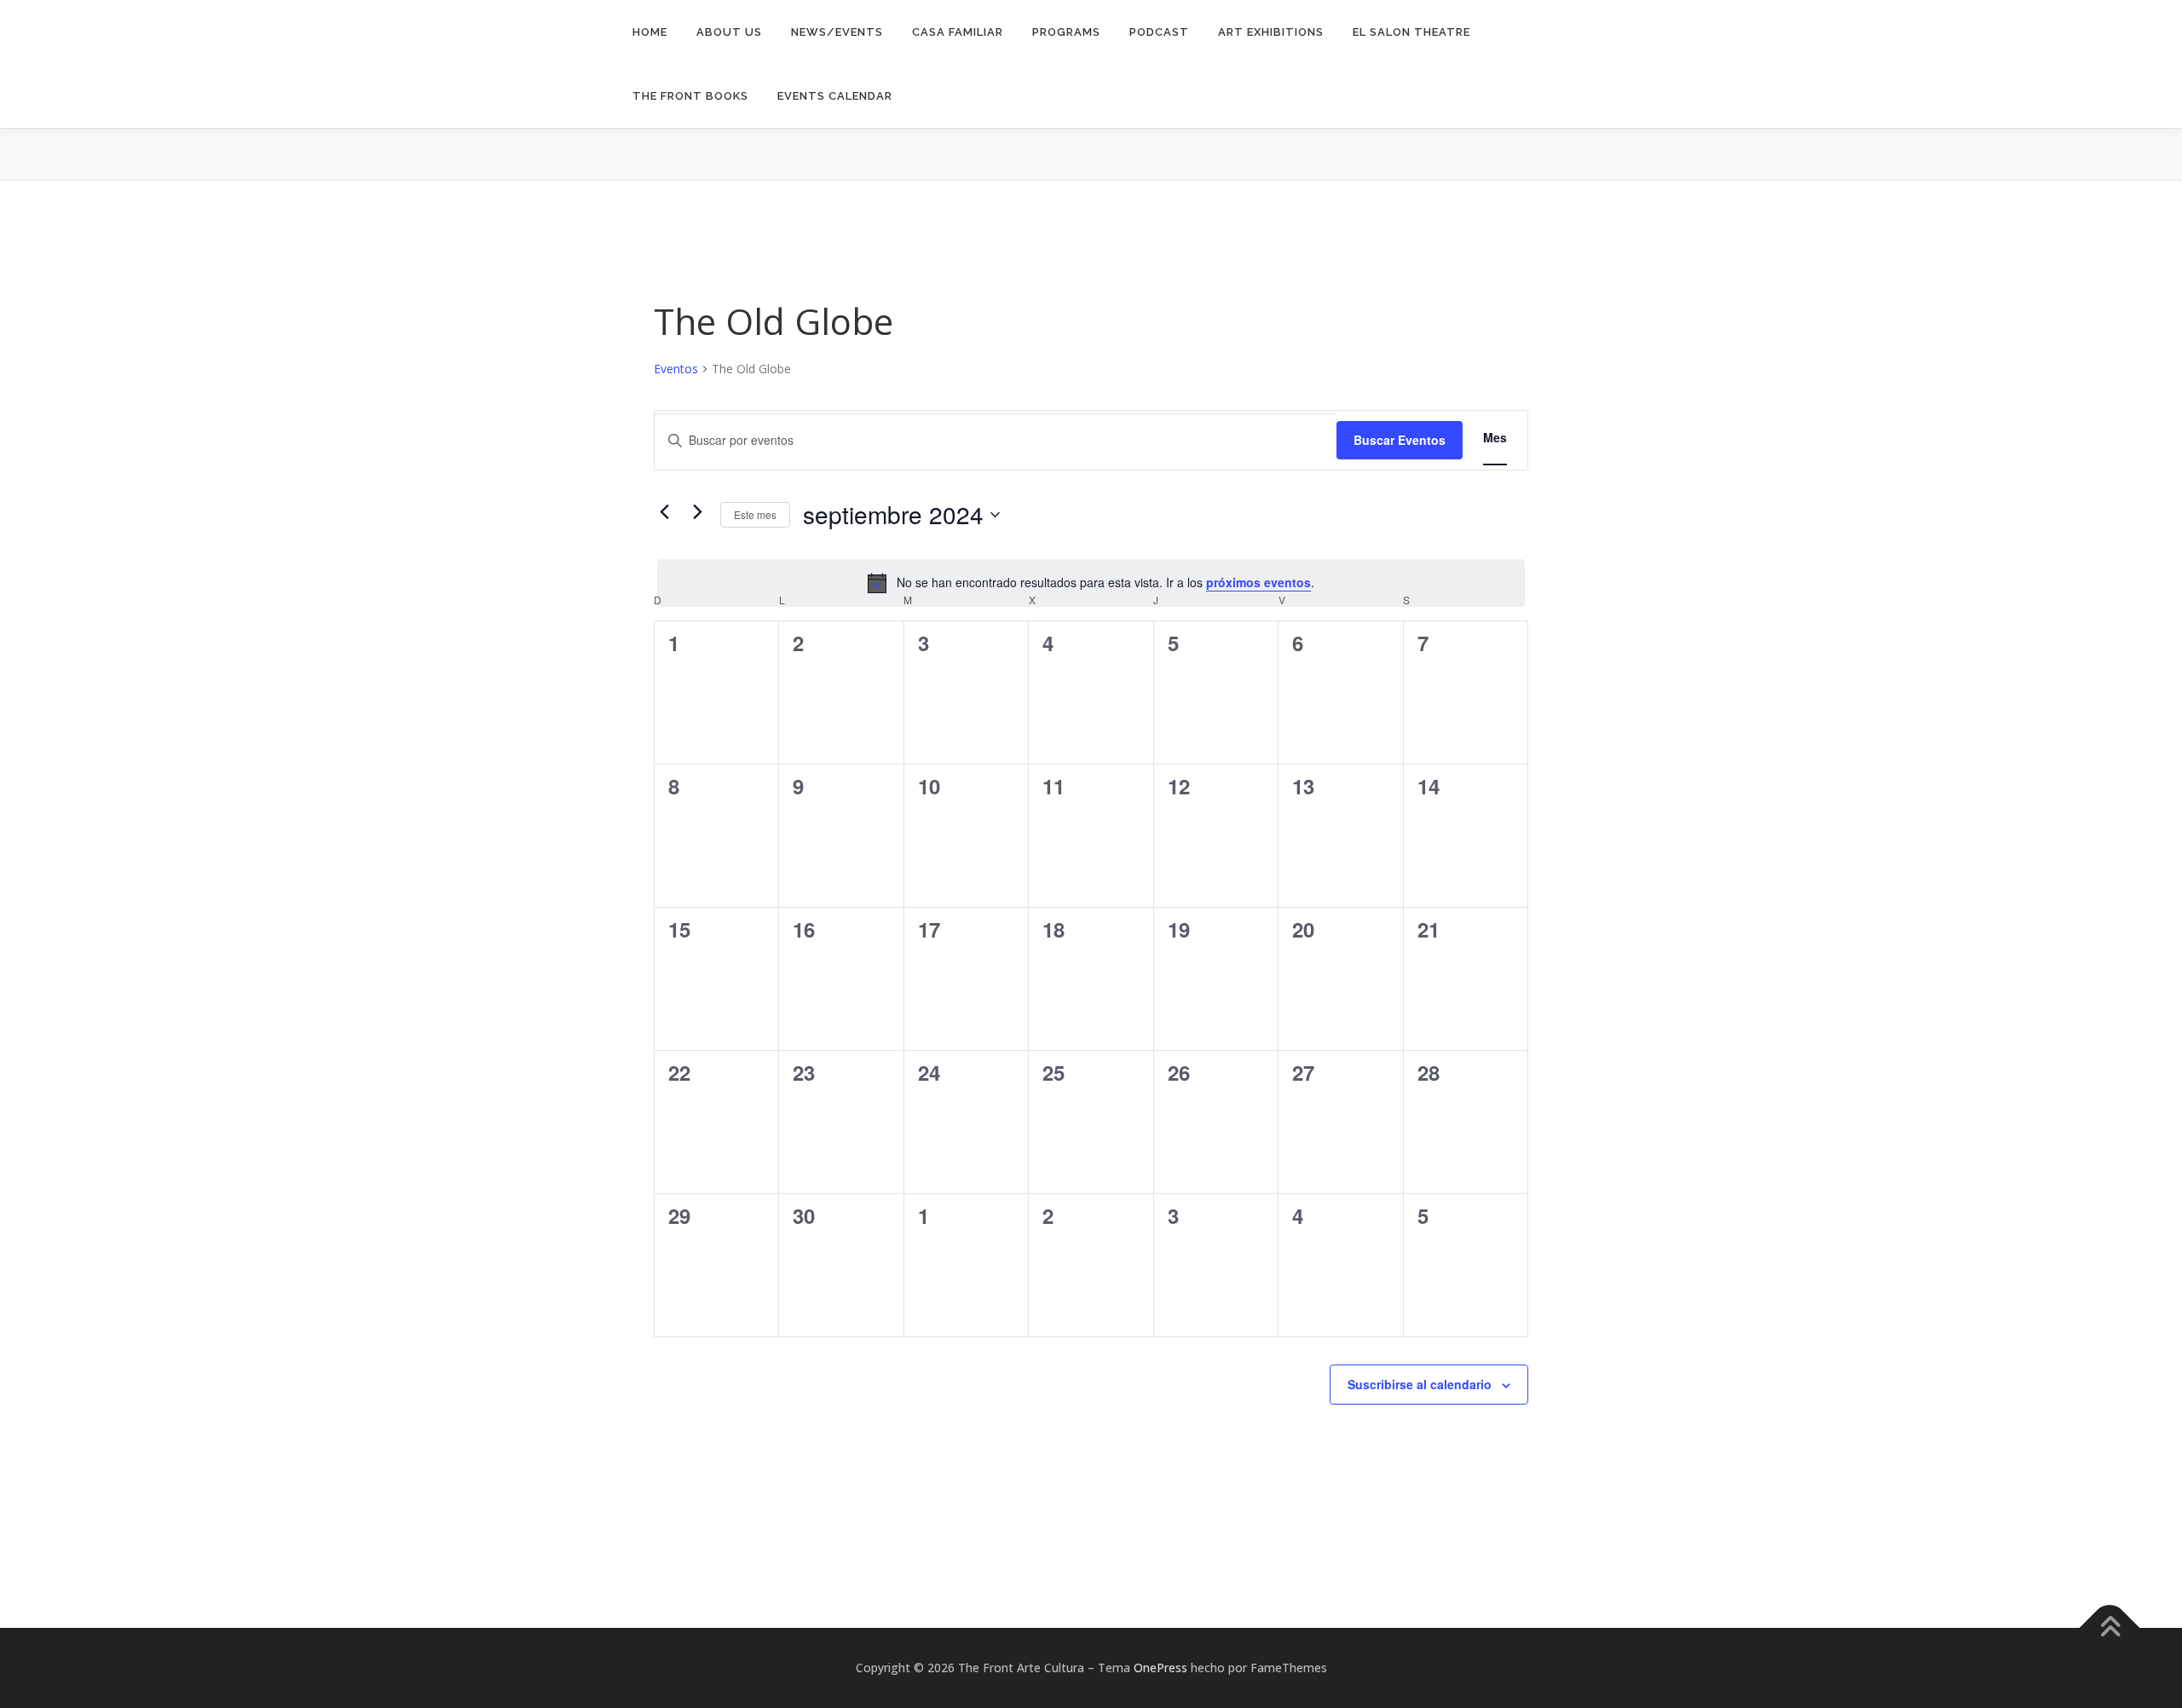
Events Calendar (835, 96)
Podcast (1159, 32)
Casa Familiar (958, 32)
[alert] (1091, 583)
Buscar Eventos (1400, 440)
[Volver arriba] (2110, 1628)
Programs (1066, 32)
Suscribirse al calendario (1420, 1384)
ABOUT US (729, 32)
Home (650, 32)
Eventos (676, 369)
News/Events (837, 32)
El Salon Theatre (1411, 32)
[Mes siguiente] (697, 512)
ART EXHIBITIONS (1271, 32)
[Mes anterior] (664, 512)
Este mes (755, 514)
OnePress (1160, 1668)
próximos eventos (1258, 582)
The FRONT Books (690, 96)
